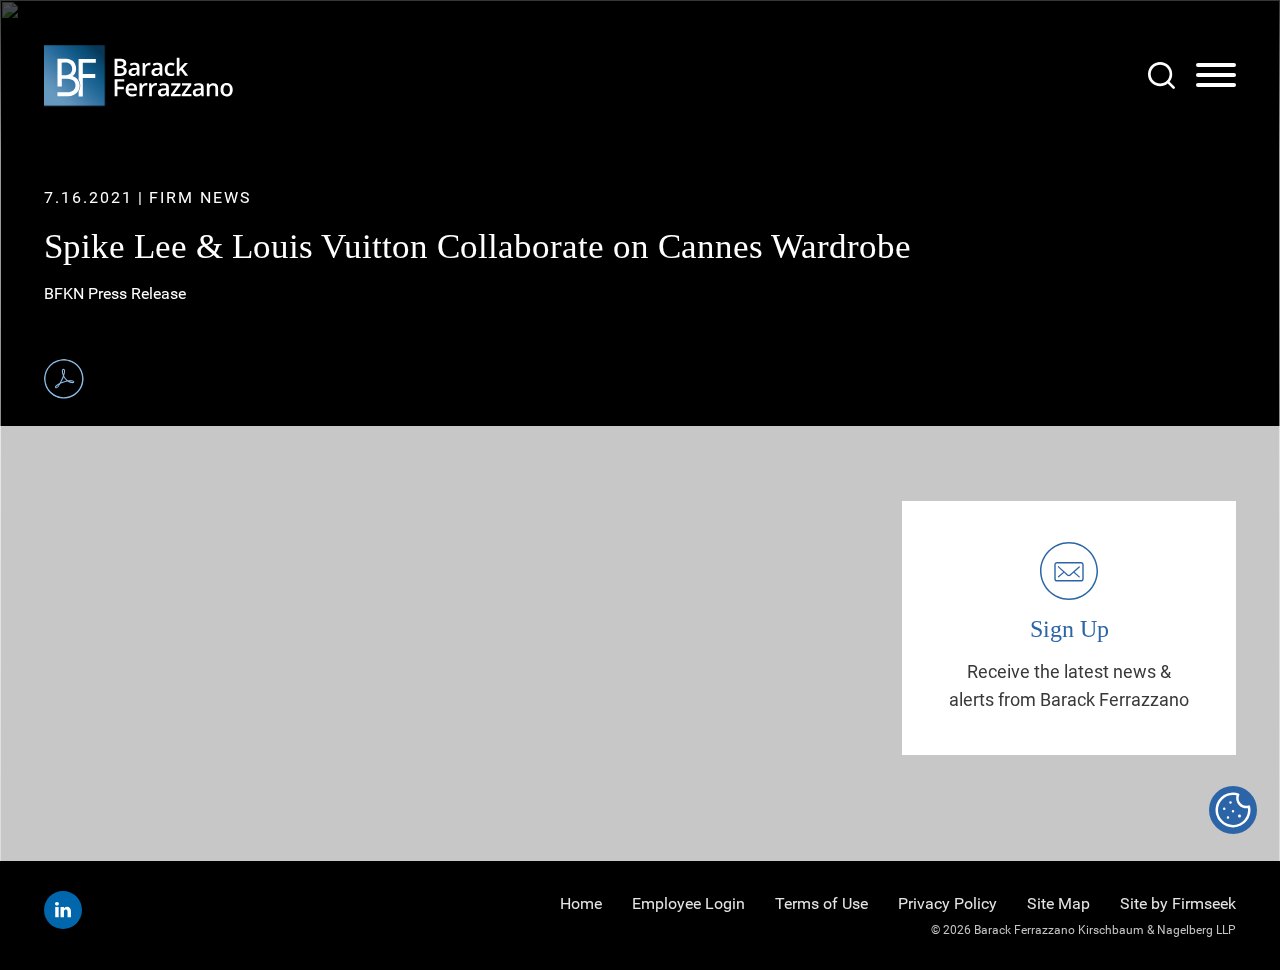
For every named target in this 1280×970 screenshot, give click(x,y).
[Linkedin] (63, 910)
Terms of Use (821, 903)
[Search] (1161, 75)
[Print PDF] (64, 379)
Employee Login (688, 903)
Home (581, 903)
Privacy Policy (947, 903)
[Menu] (1216, 76)
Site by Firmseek (1178, 903)
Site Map (1058, 903)
